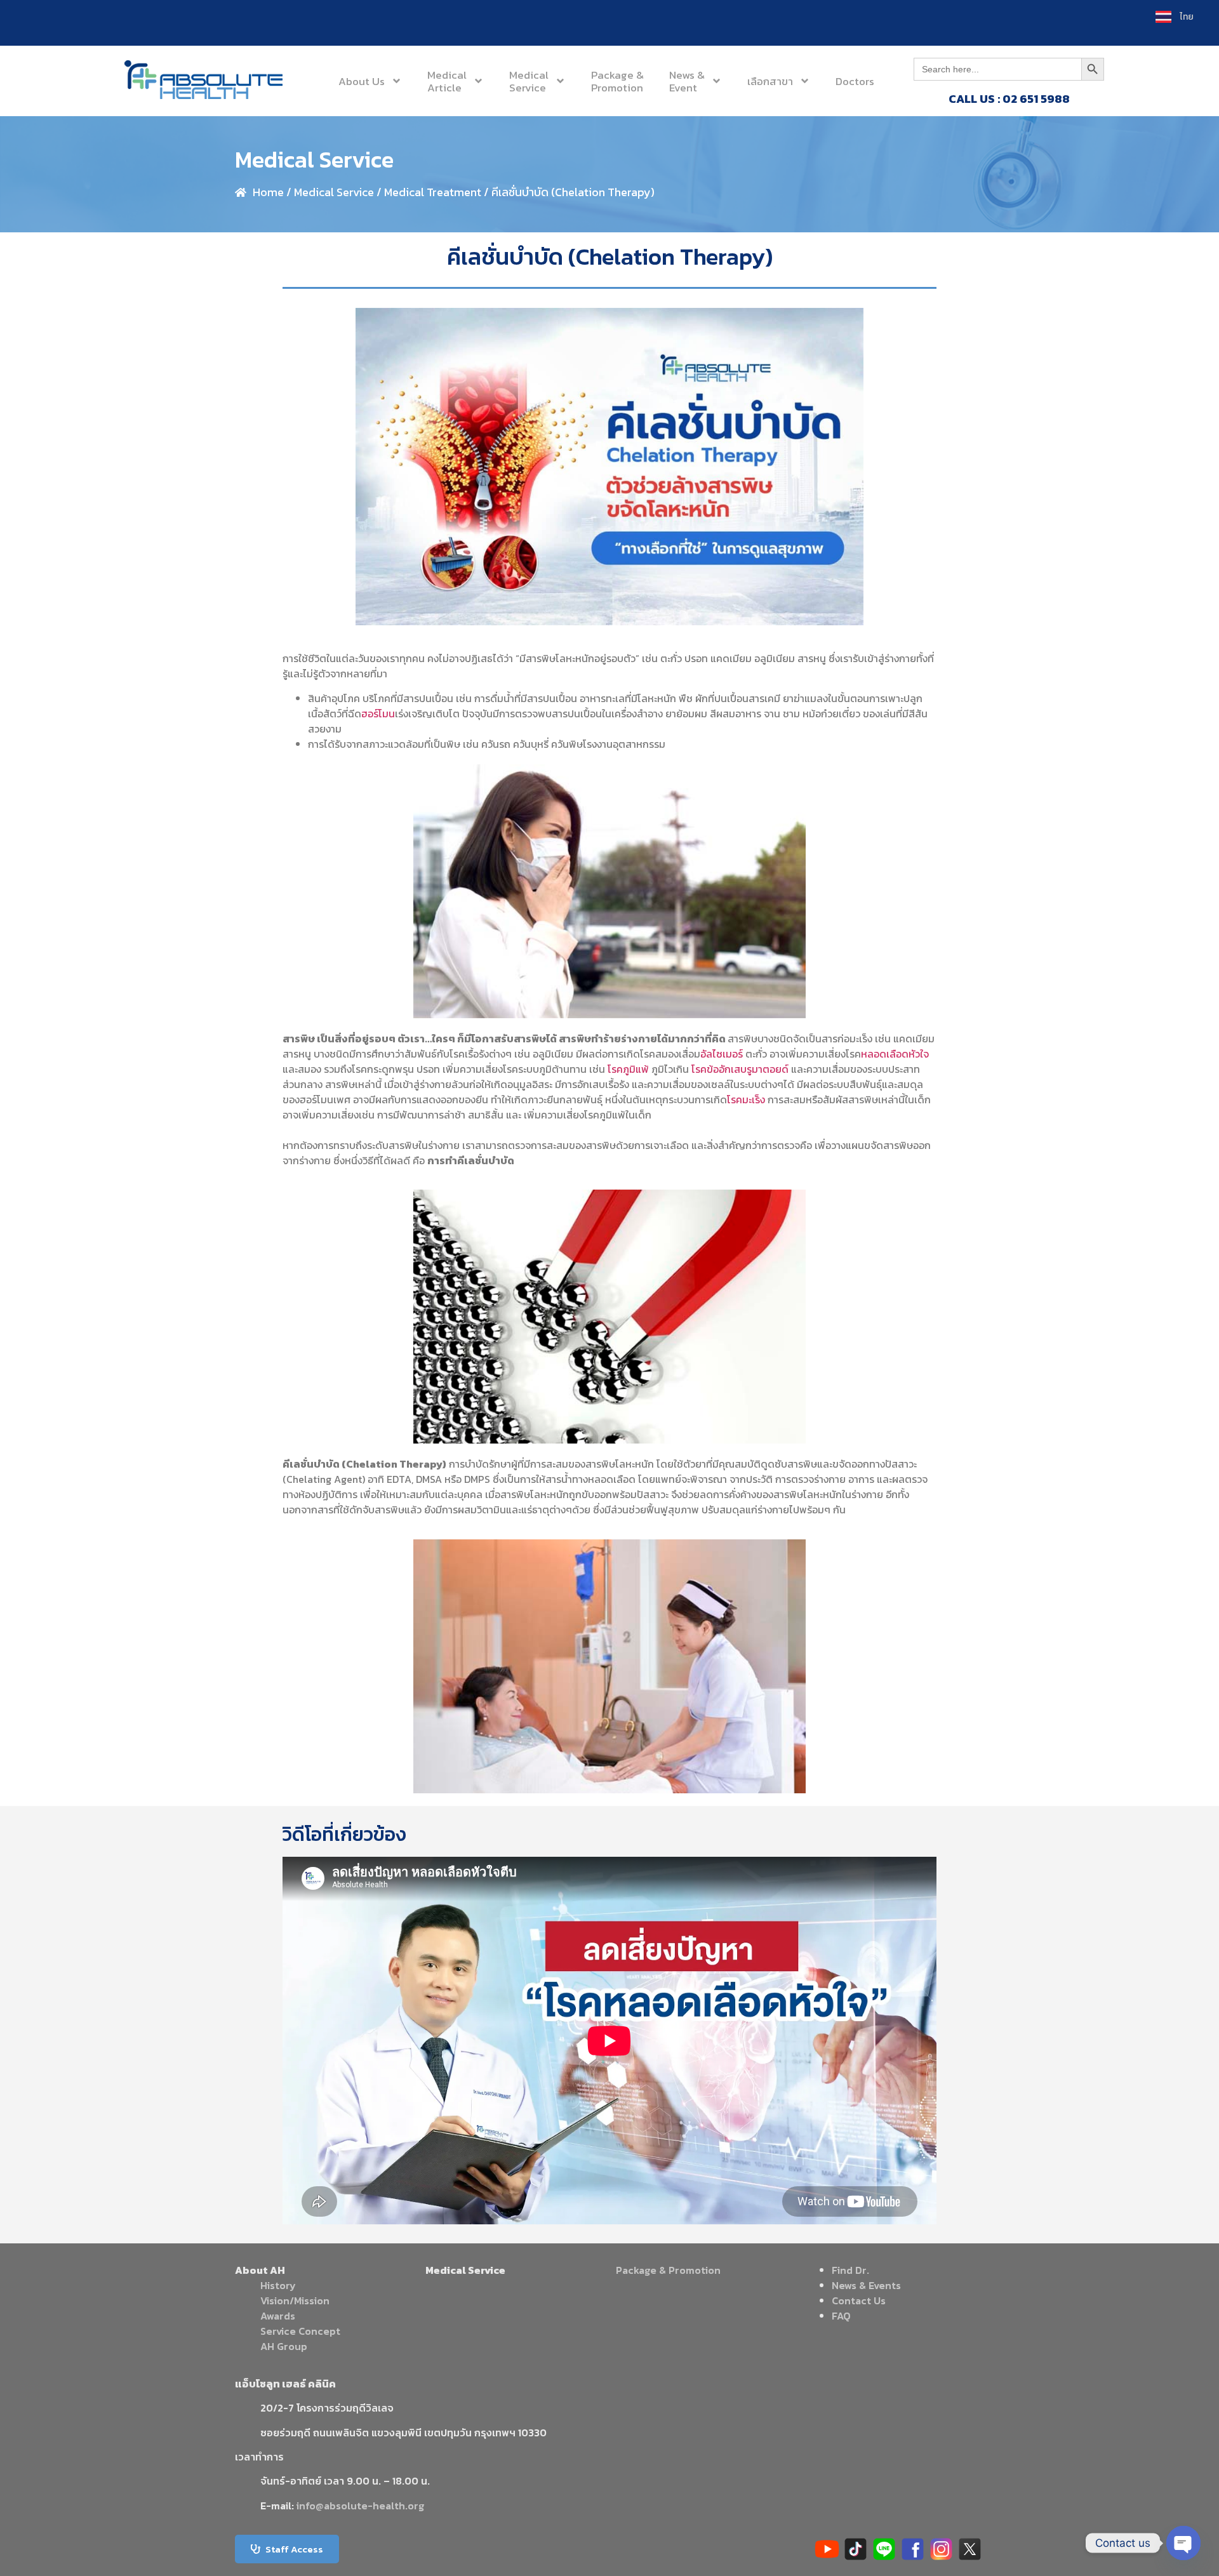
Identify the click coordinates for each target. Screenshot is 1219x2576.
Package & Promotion (668, 2270)
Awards (278, 2316)
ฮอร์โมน (378, 714)
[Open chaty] (1183, 2543)
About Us (362, 81)
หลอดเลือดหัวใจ (895, 1054)
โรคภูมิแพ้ (628, 1069)
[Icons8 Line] (884, 2549)
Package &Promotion (617, 81)
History (278, 2285)
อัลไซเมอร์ (722, 1054)
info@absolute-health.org (360, 2506)
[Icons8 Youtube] (827, 2549)
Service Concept (300, 2331)
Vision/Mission (295, 2300)
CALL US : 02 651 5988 (1009, 99)
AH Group (284, 2346)
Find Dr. (850, 2270)
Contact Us (859, 2300)
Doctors (855, 81)
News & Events (866, 2285)
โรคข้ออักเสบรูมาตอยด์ (740, 1069)
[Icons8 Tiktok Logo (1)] (856, 2549)
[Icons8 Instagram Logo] (941, 2549)
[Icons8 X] (970, 2549)
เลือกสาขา (770, 81)
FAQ (841, 2316)
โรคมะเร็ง (746, 1099)
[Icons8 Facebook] (913, 2549)
